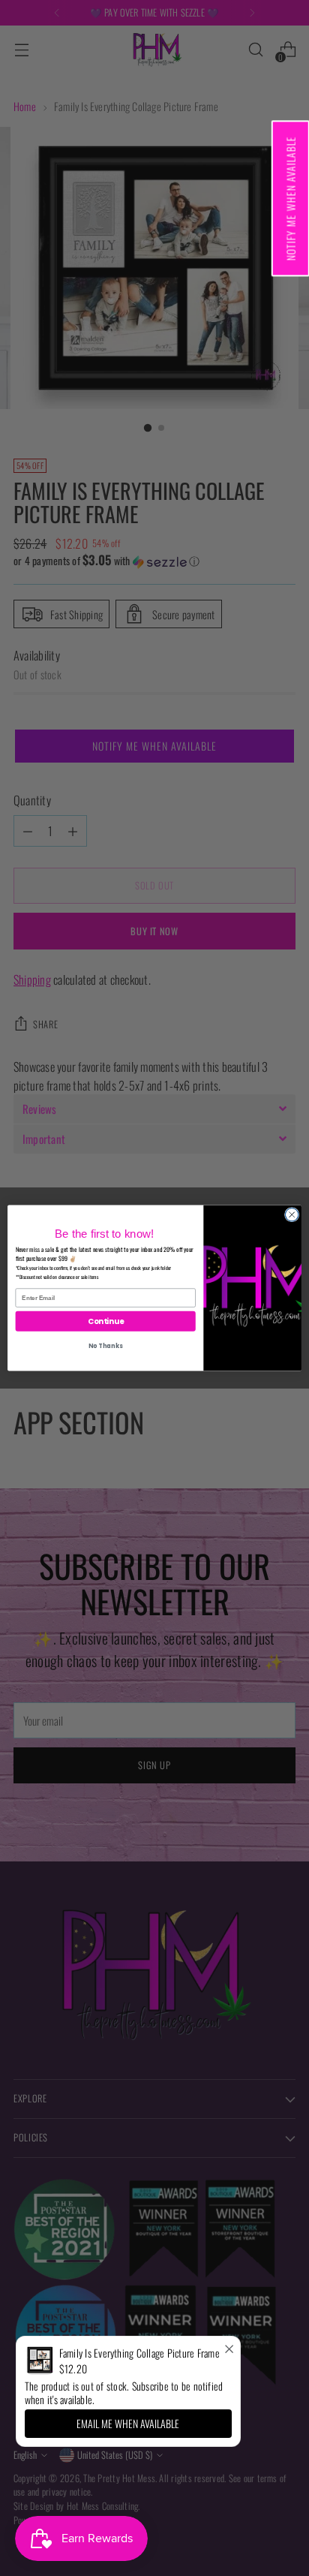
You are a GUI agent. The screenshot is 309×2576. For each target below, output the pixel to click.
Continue (106, 1321)
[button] (290, 198)
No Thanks (105, 1346)
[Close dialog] (292, 1214)
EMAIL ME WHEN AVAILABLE (128, 2423)
